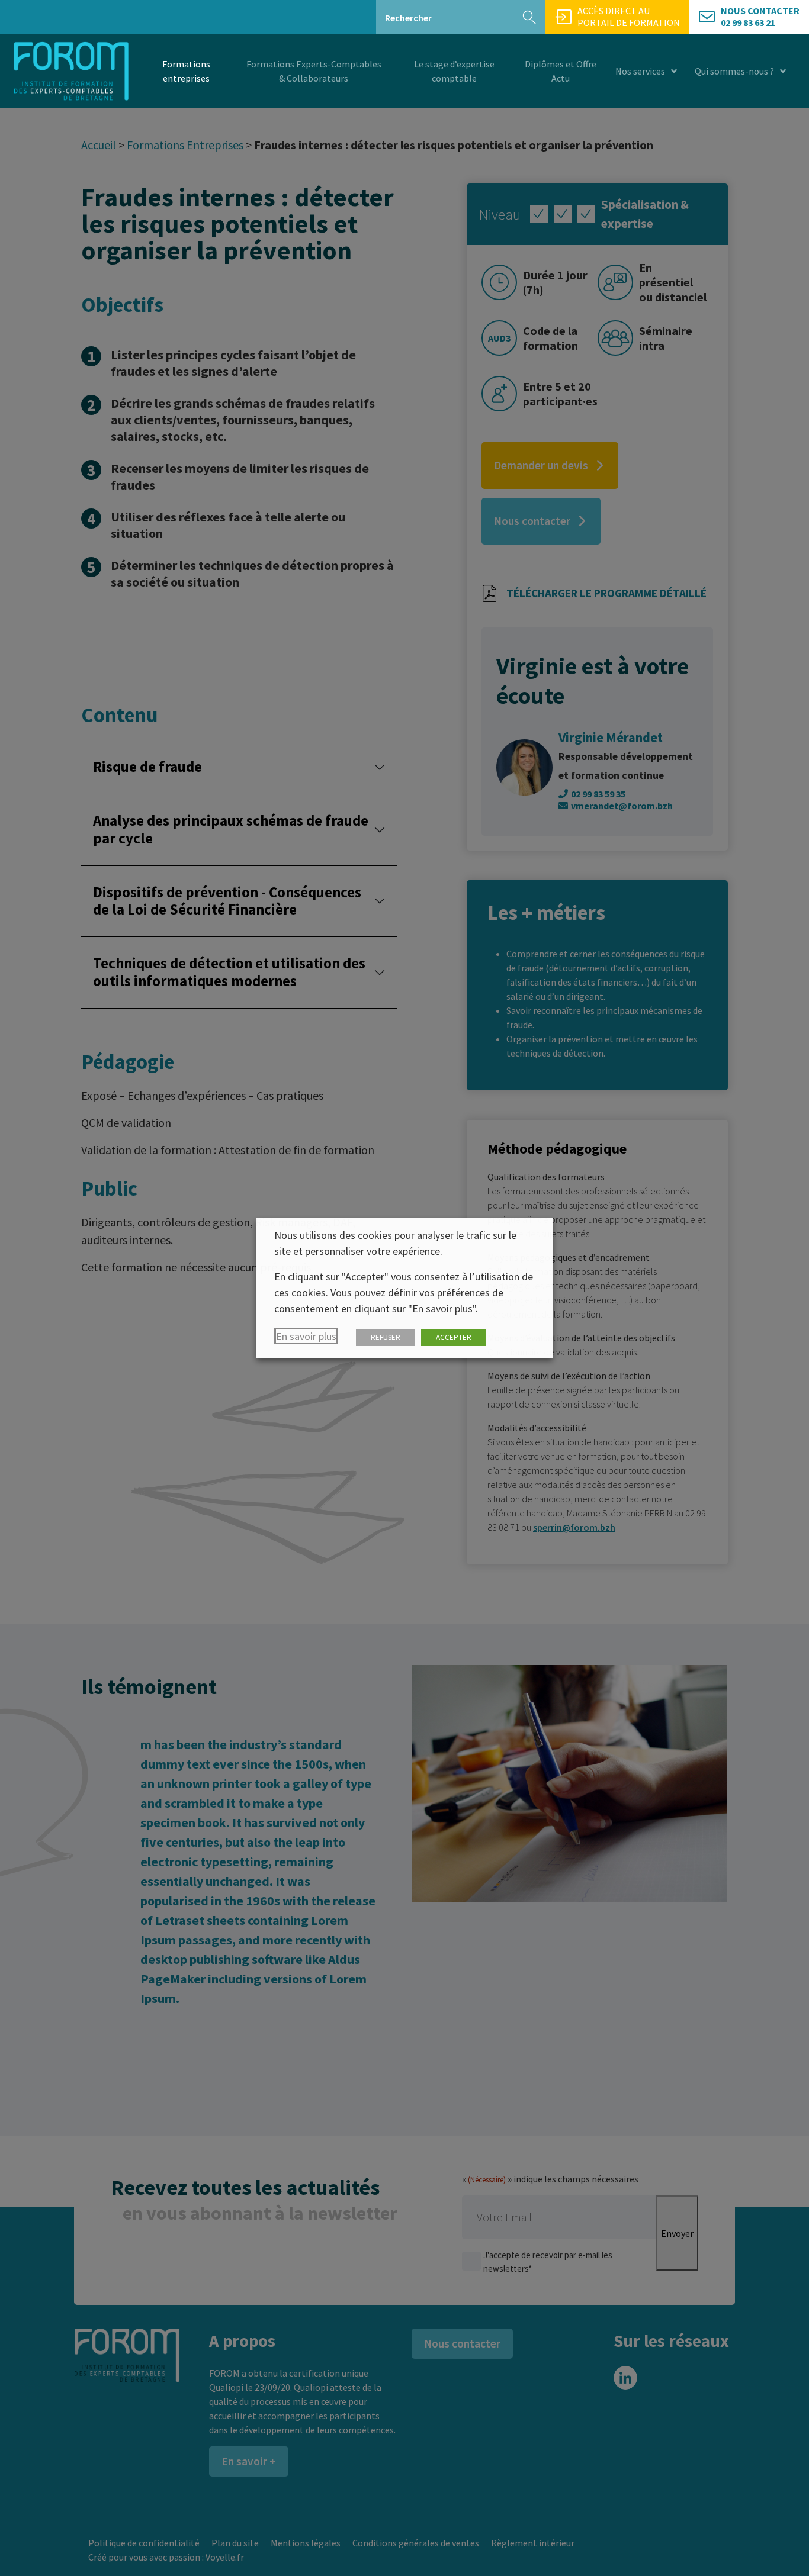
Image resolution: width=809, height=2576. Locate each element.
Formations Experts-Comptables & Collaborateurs (314, 71)
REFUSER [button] (386, 1337)
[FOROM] (71, 71)
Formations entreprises (186, 71)
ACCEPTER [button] (454, 1337)
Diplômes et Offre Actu (561, 71)
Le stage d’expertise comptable (454, 71)
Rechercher (408, 18)
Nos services (640, 71)
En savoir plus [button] (306, 1336)
